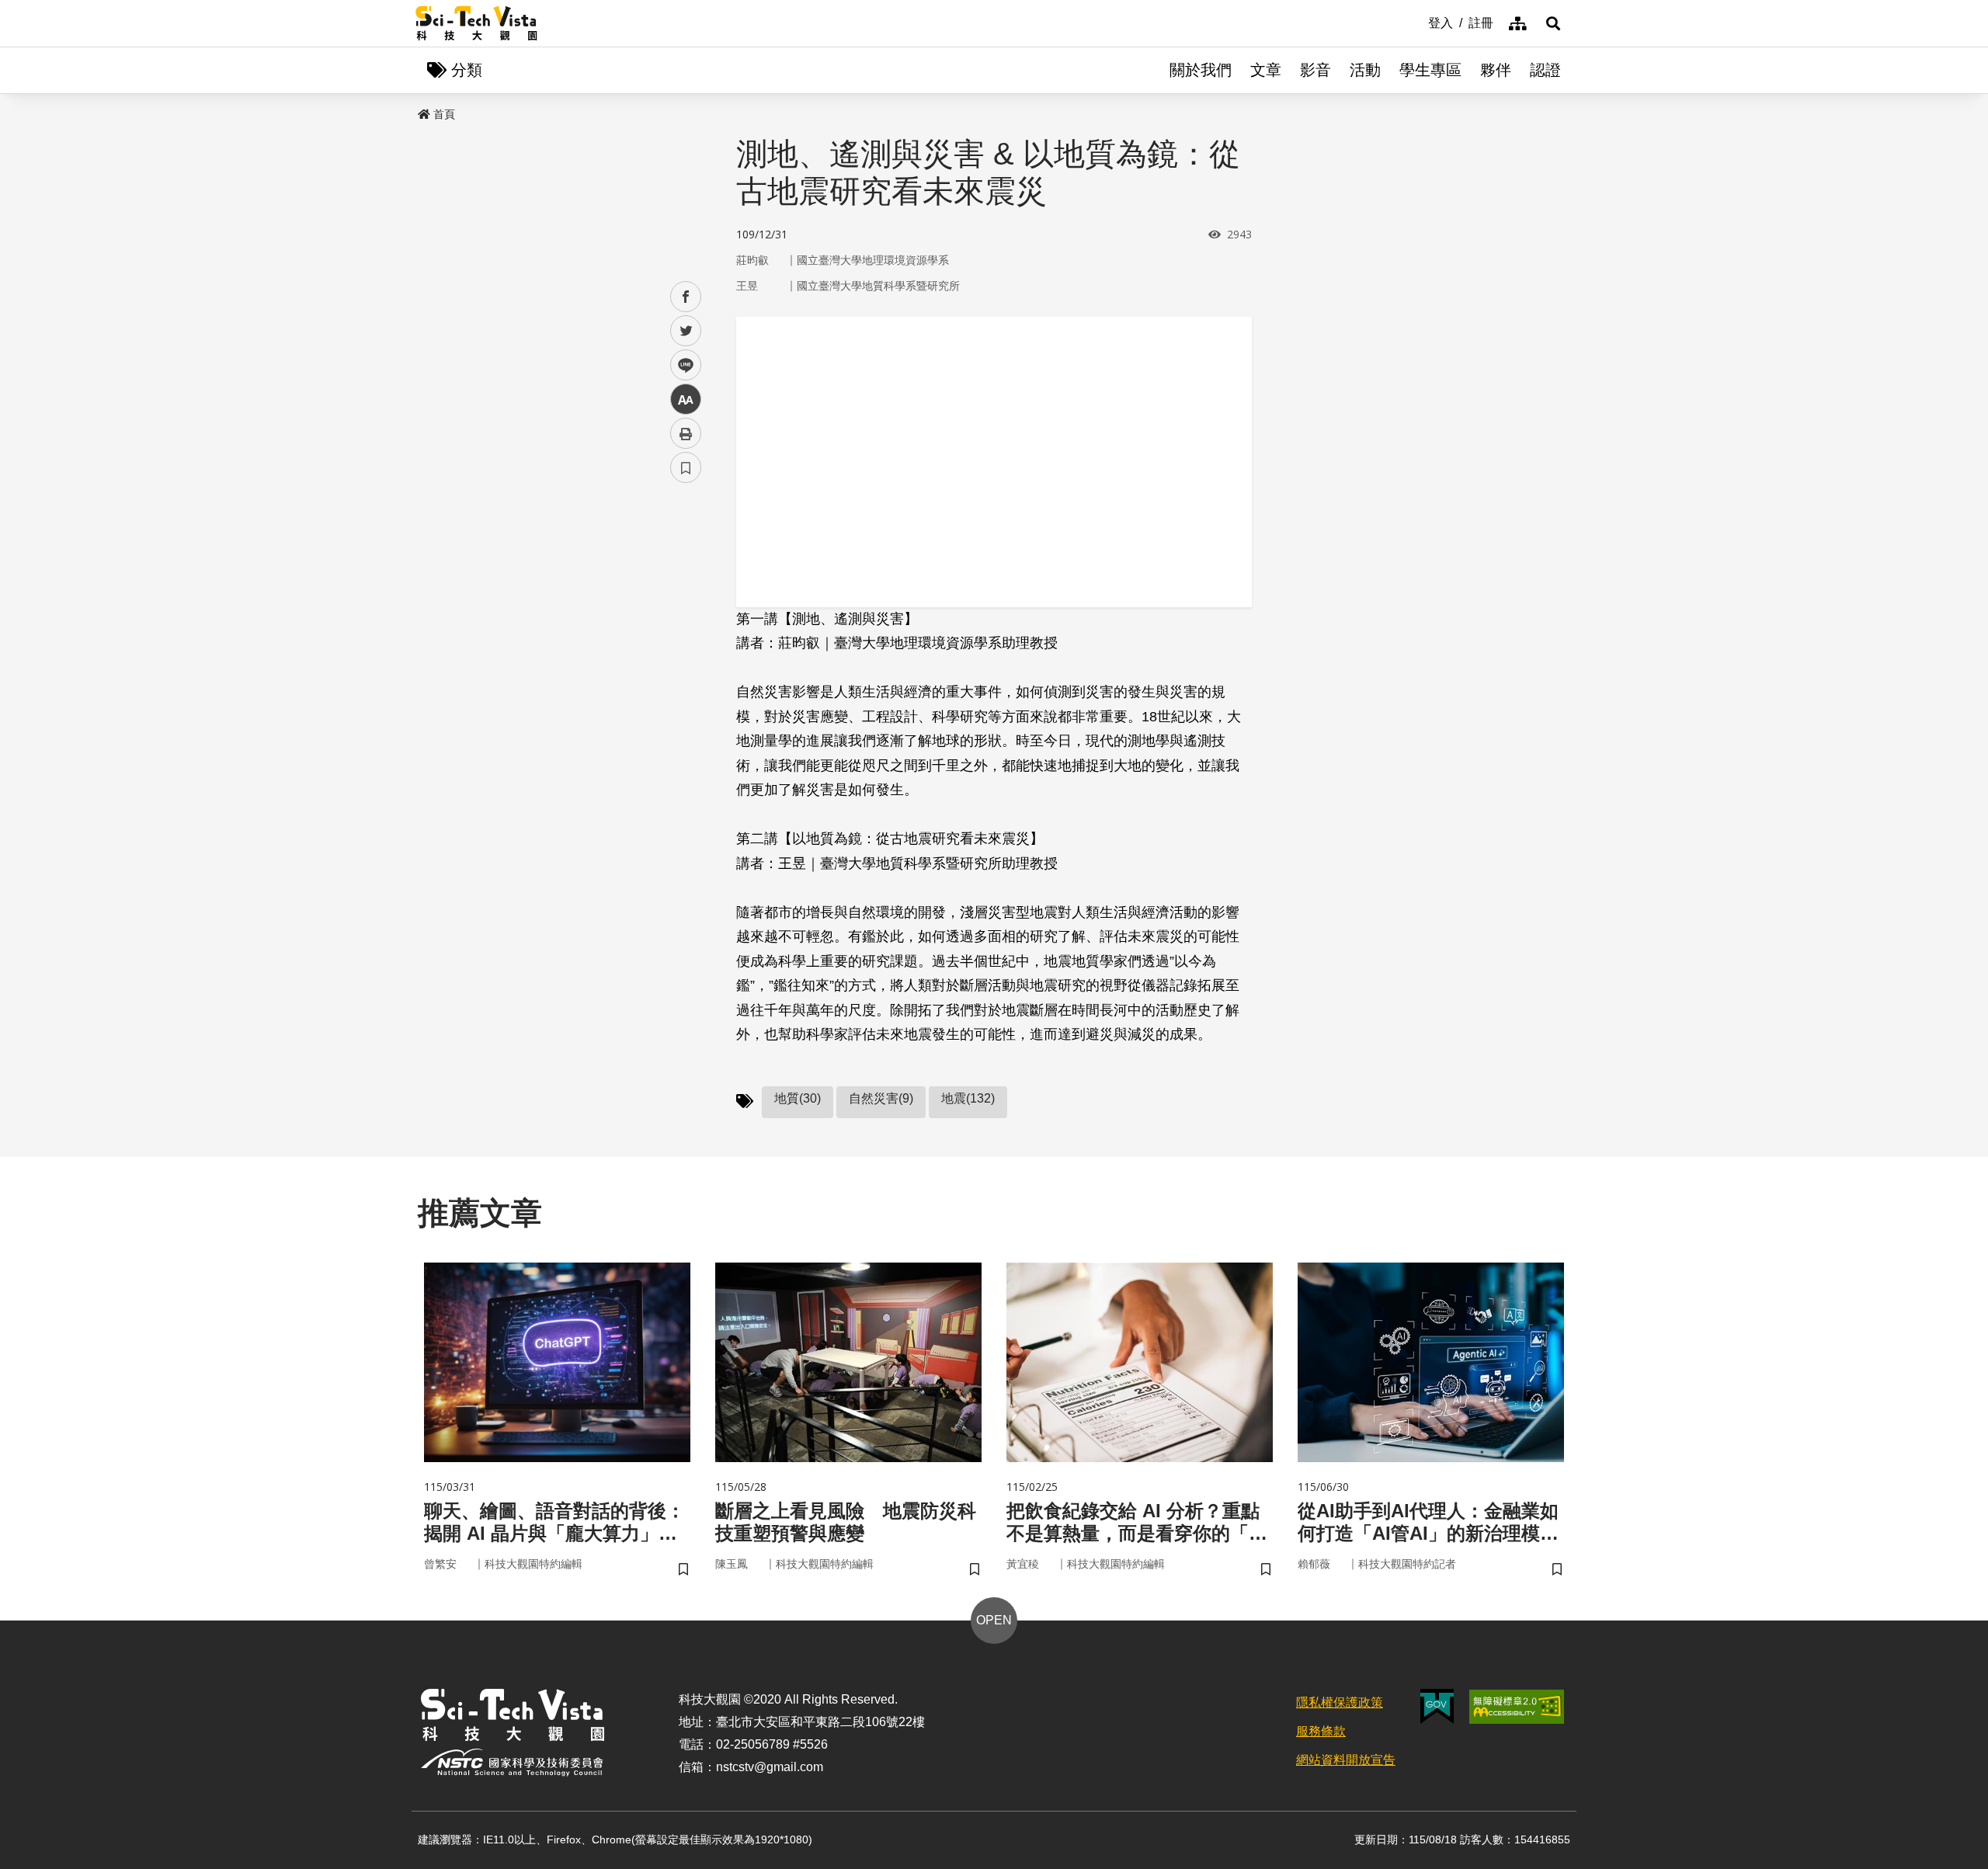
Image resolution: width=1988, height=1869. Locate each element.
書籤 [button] (686, 467)
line (681, 365)
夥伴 (1496, 70)
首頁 (444, 114)
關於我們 (1201, 70)
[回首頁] (476, 23)
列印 (686, 433)
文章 (1266, 70)
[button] (1553, 23)
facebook (686, 297)
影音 (1315, 70)
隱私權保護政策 (1340, 1702)
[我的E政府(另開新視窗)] (1437, 1706)
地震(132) (968, 1098)
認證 (1545, 70)
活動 (1365, 70)
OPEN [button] (994, 1620)
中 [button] (686, 400)
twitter (686, 331)
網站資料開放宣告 (1346, 1760)
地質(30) (798, 1098)
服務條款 (1321, 1731)
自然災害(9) (881, 1098)
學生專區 (1430, 70)
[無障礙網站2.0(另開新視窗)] (1517, 1707)
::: (1417, 22)
